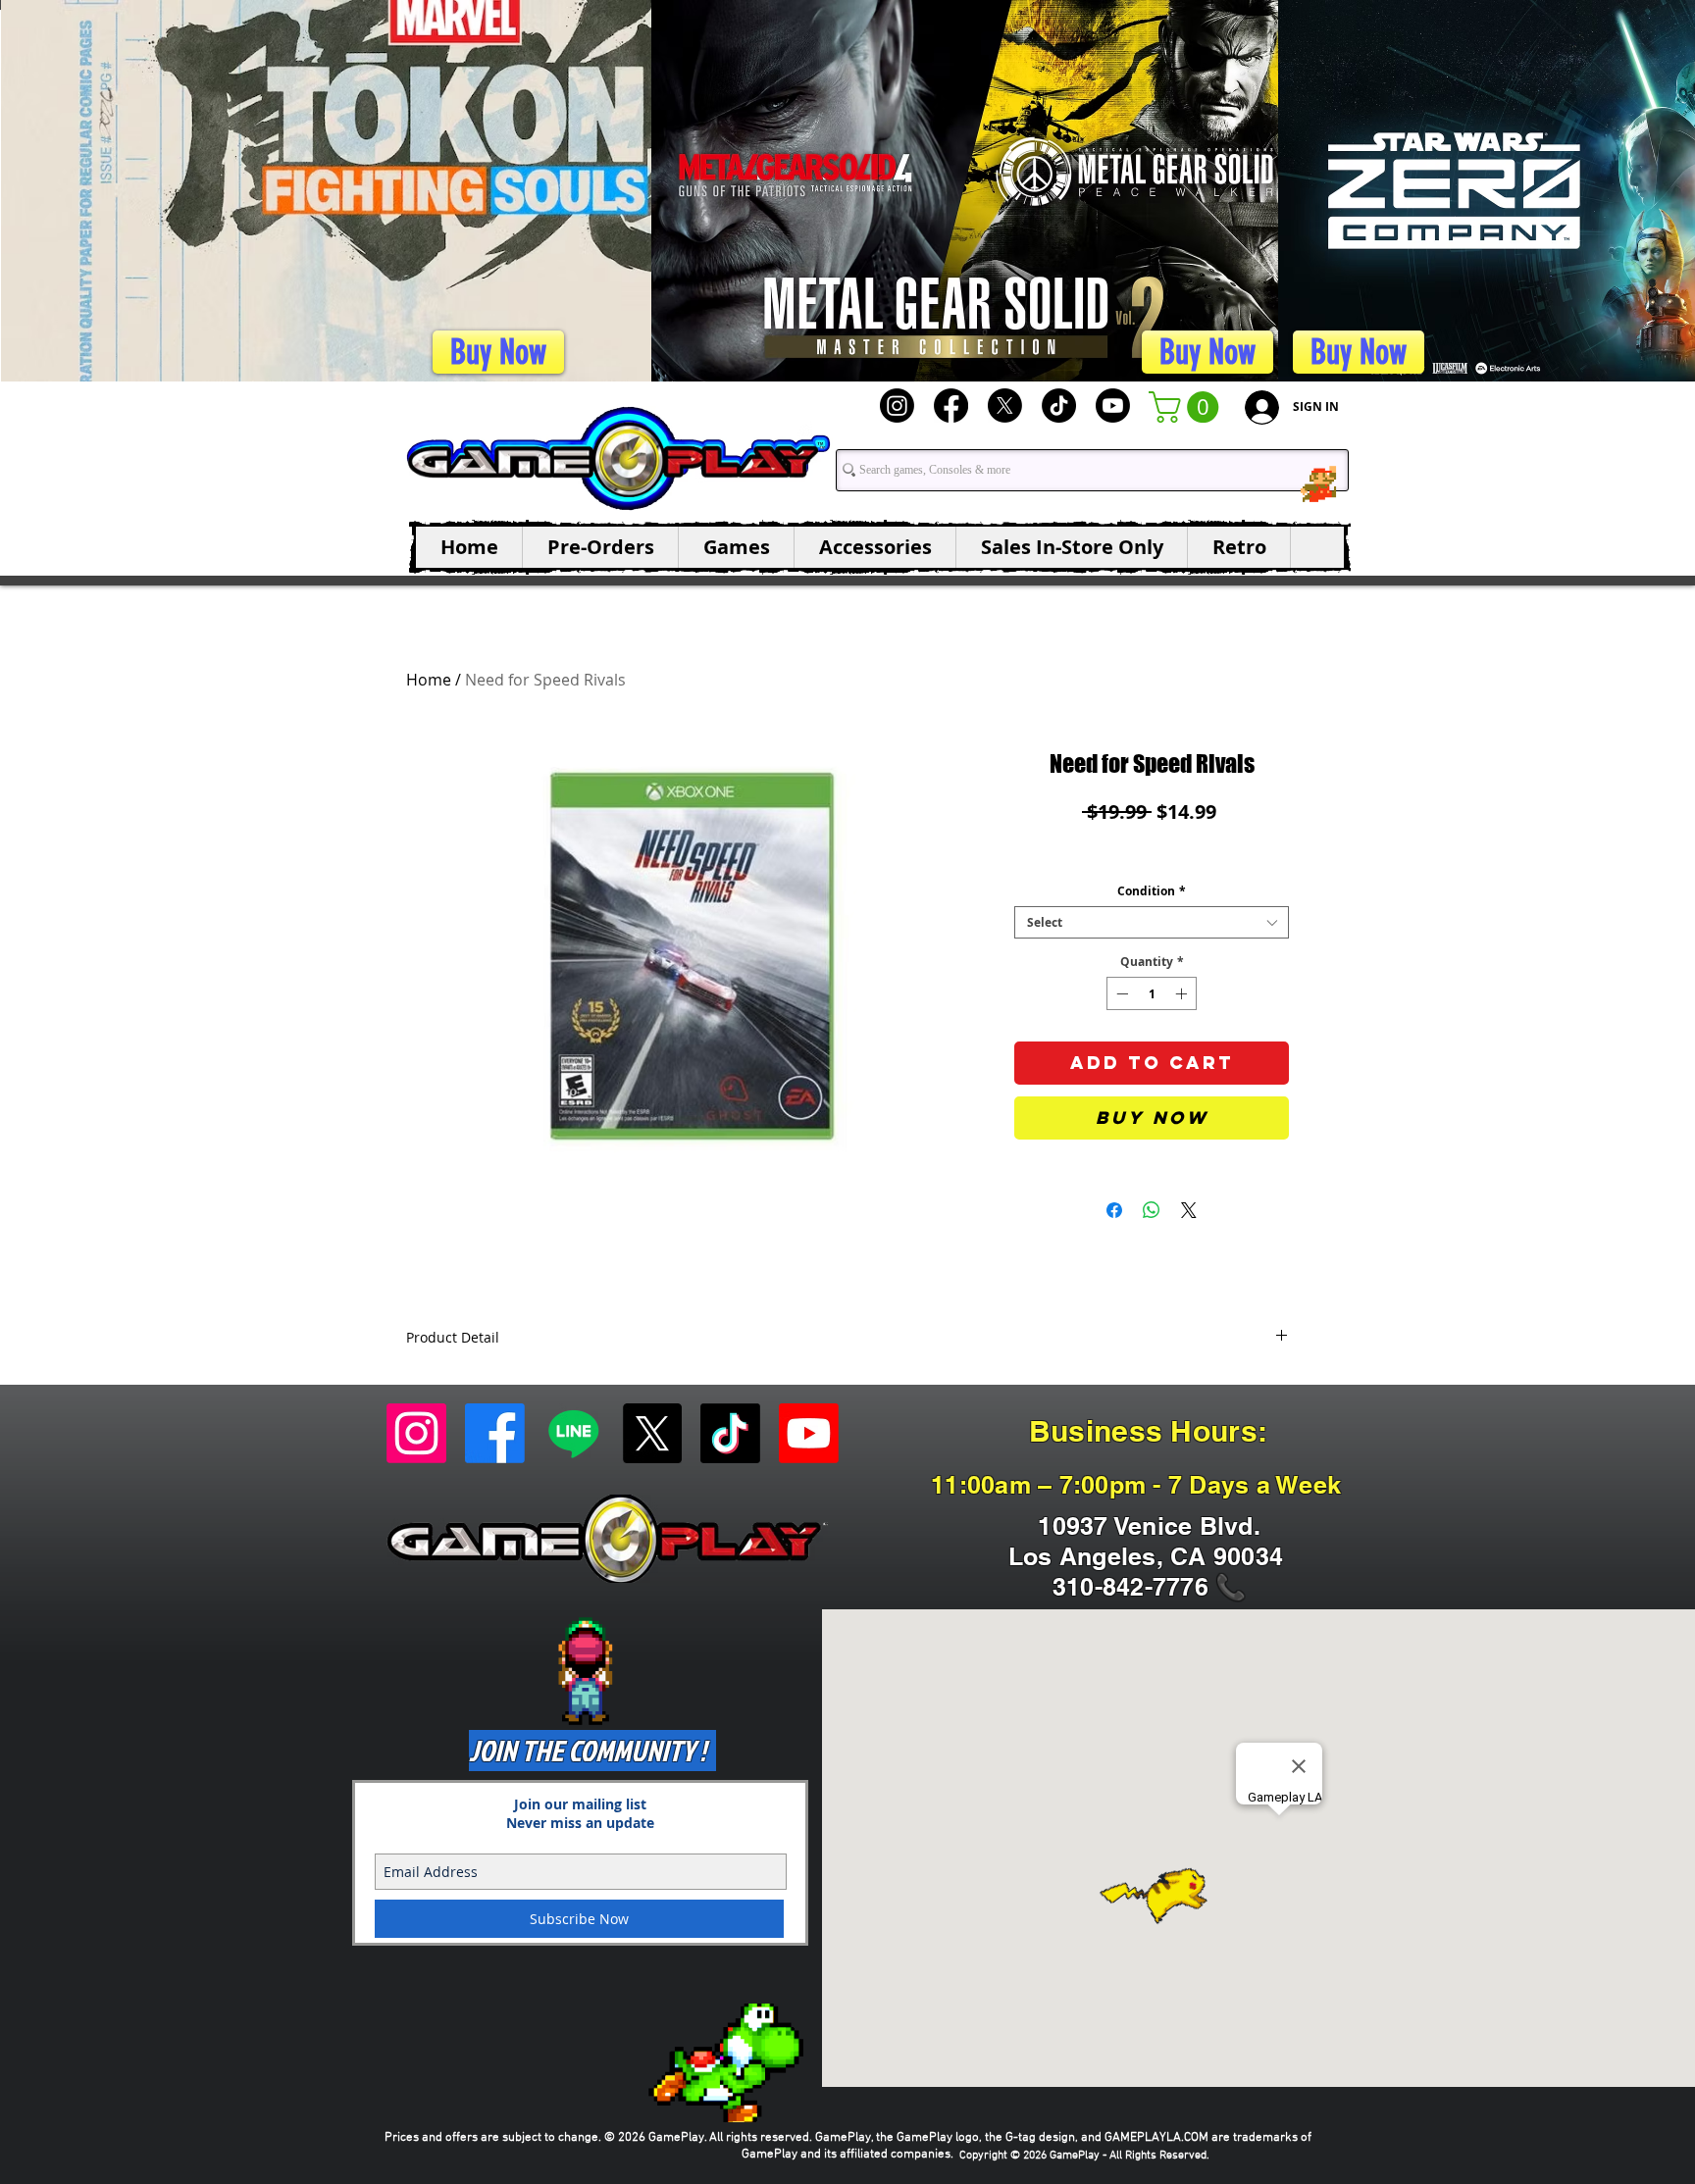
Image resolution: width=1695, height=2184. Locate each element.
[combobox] (1152, 922)
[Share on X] (1189, 1210)
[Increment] (1183, 993)
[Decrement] (1120, 993)
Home (429, 680)
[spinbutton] (1152, 993)
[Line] (573, 1433)
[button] (1187, 407)
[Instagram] (897, 406)
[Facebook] (951, 406)
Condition (1152, 891)
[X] (1005, 406)
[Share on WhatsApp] (1152, 1210)
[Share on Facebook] (1114, 1210)
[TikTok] (1059, 406)
